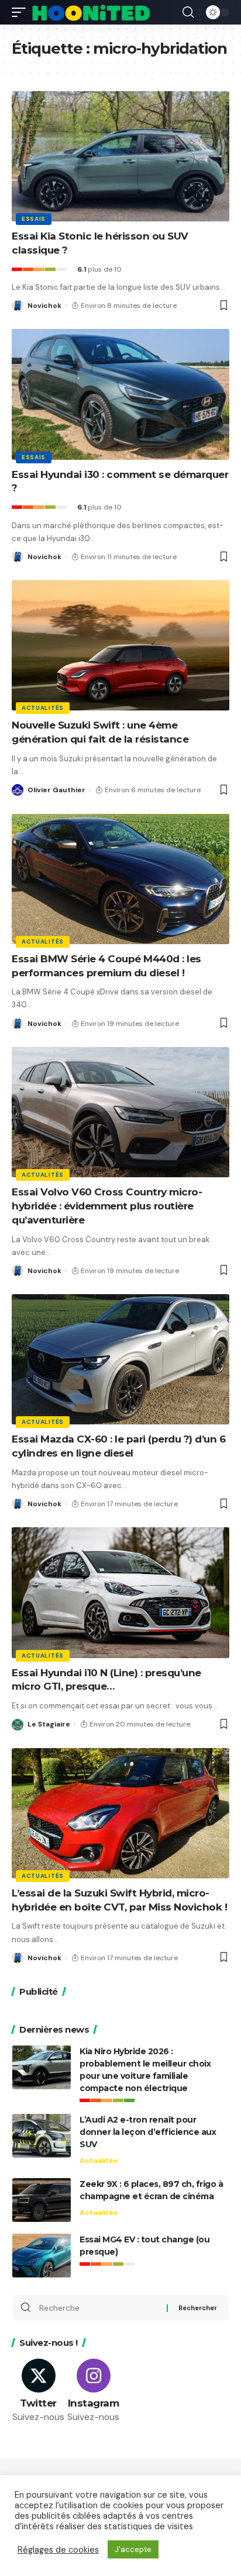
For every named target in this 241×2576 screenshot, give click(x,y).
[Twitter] (38, 2391)
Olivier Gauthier (56, 790)
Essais (34, 219)
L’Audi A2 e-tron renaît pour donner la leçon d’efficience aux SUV (148, 2132)
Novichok (44, 306)
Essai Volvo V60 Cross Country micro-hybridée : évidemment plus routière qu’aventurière (107, 1206)
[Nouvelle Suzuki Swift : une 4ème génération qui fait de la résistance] (120, 645)
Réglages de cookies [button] (58, 2550)
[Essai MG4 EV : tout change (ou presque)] (42, 2256)
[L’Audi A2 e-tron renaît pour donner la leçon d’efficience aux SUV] (42, 2136)
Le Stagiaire (49, 1724)
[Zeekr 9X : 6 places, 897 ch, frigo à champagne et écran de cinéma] (42, 2200)
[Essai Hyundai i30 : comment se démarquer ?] (120, 394)
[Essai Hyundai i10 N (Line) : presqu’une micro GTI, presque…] (120, 1592)
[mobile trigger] (22, 12)
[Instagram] (93, 2391)
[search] (188, 12)
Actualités (43, 708)
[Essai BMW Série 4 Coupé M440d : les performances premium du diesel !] (120, 879)
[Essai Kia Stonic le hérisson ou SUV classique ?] (120, 156)
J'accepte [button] (133, 2549)
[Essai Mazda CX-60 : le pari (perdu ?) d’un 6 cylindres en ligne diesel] (120, 1359)
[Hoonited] (91, 12)
